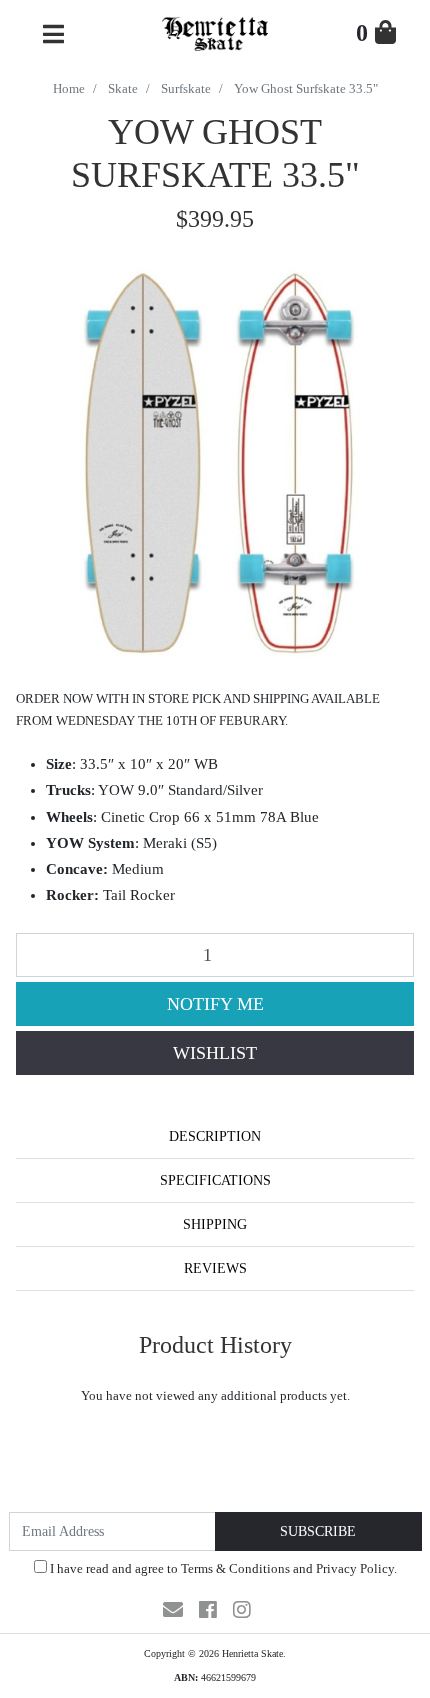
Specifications (215, 1180)
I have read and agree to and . (222, 1568)
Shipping (215, 1224)
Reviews (215, 1268)
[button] (215, 1053)
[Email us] (173, 1610)
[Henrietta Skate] (214, 31)
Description (215, 1136)
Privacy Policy (355, 1568)
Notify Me (215, 1004)
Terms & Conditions (235, 1568)
